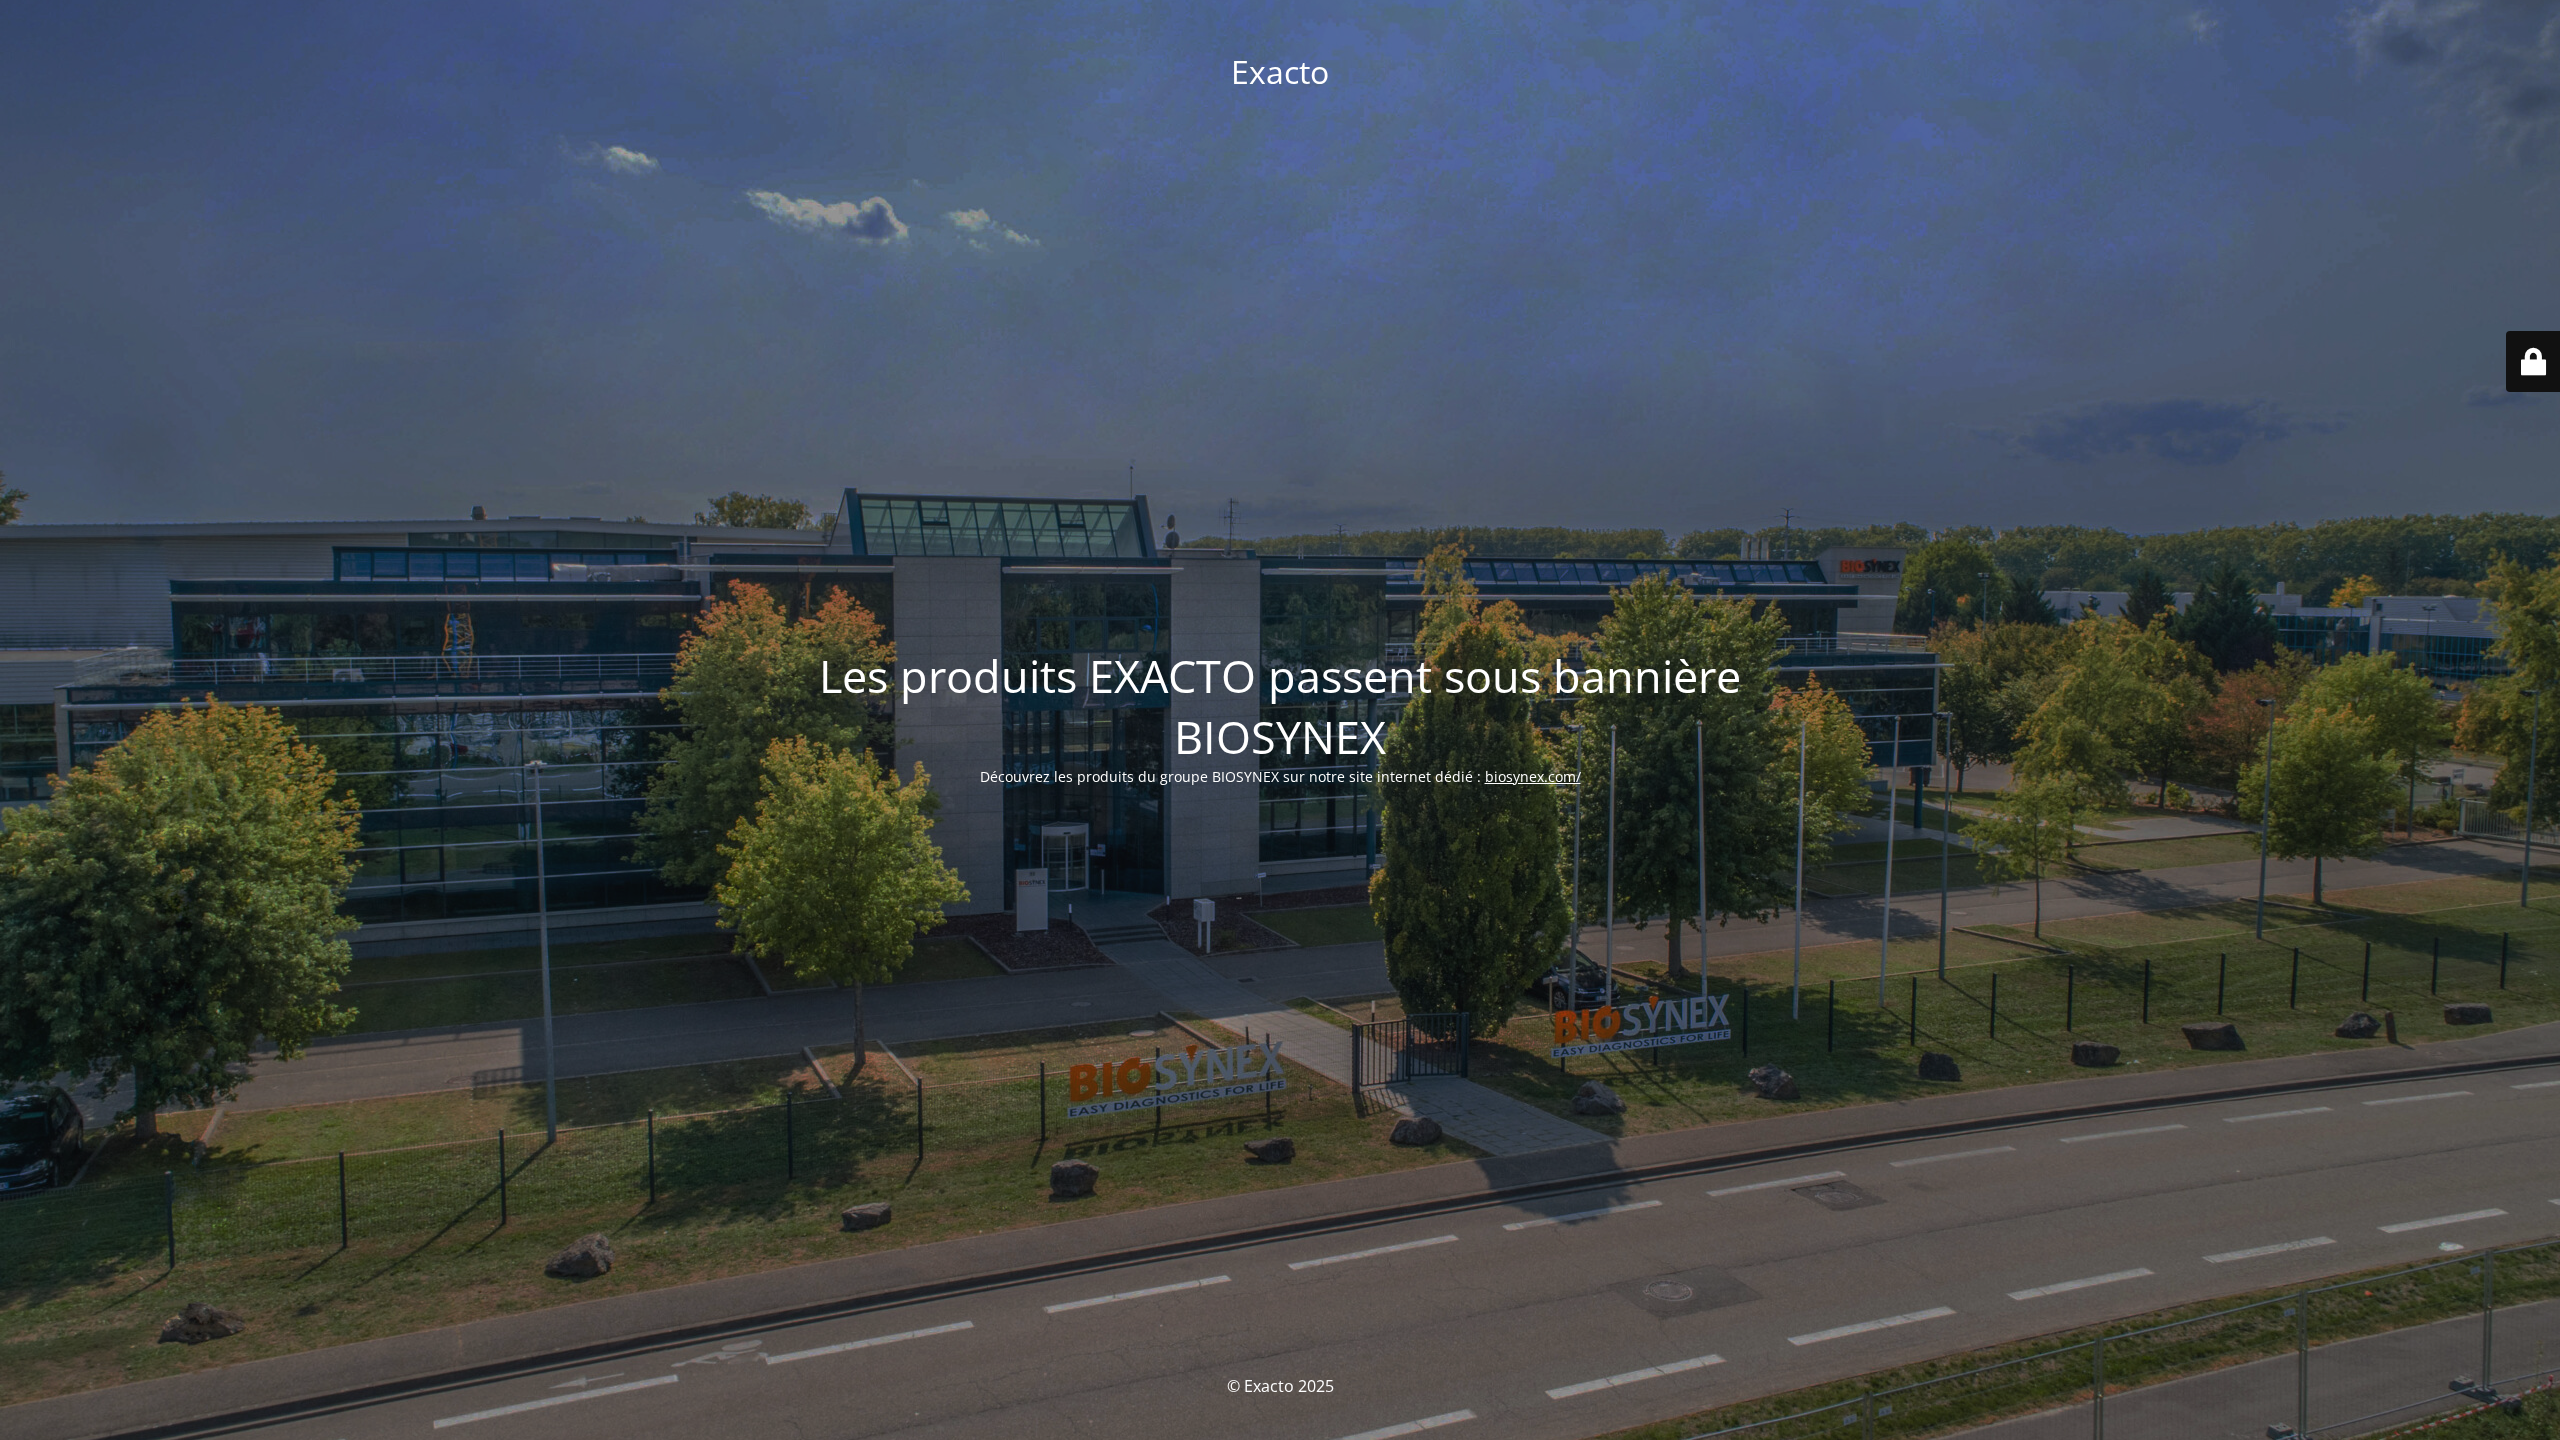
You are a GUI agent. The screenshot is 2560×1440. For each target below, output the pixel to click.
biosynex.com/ (1533, 776)
